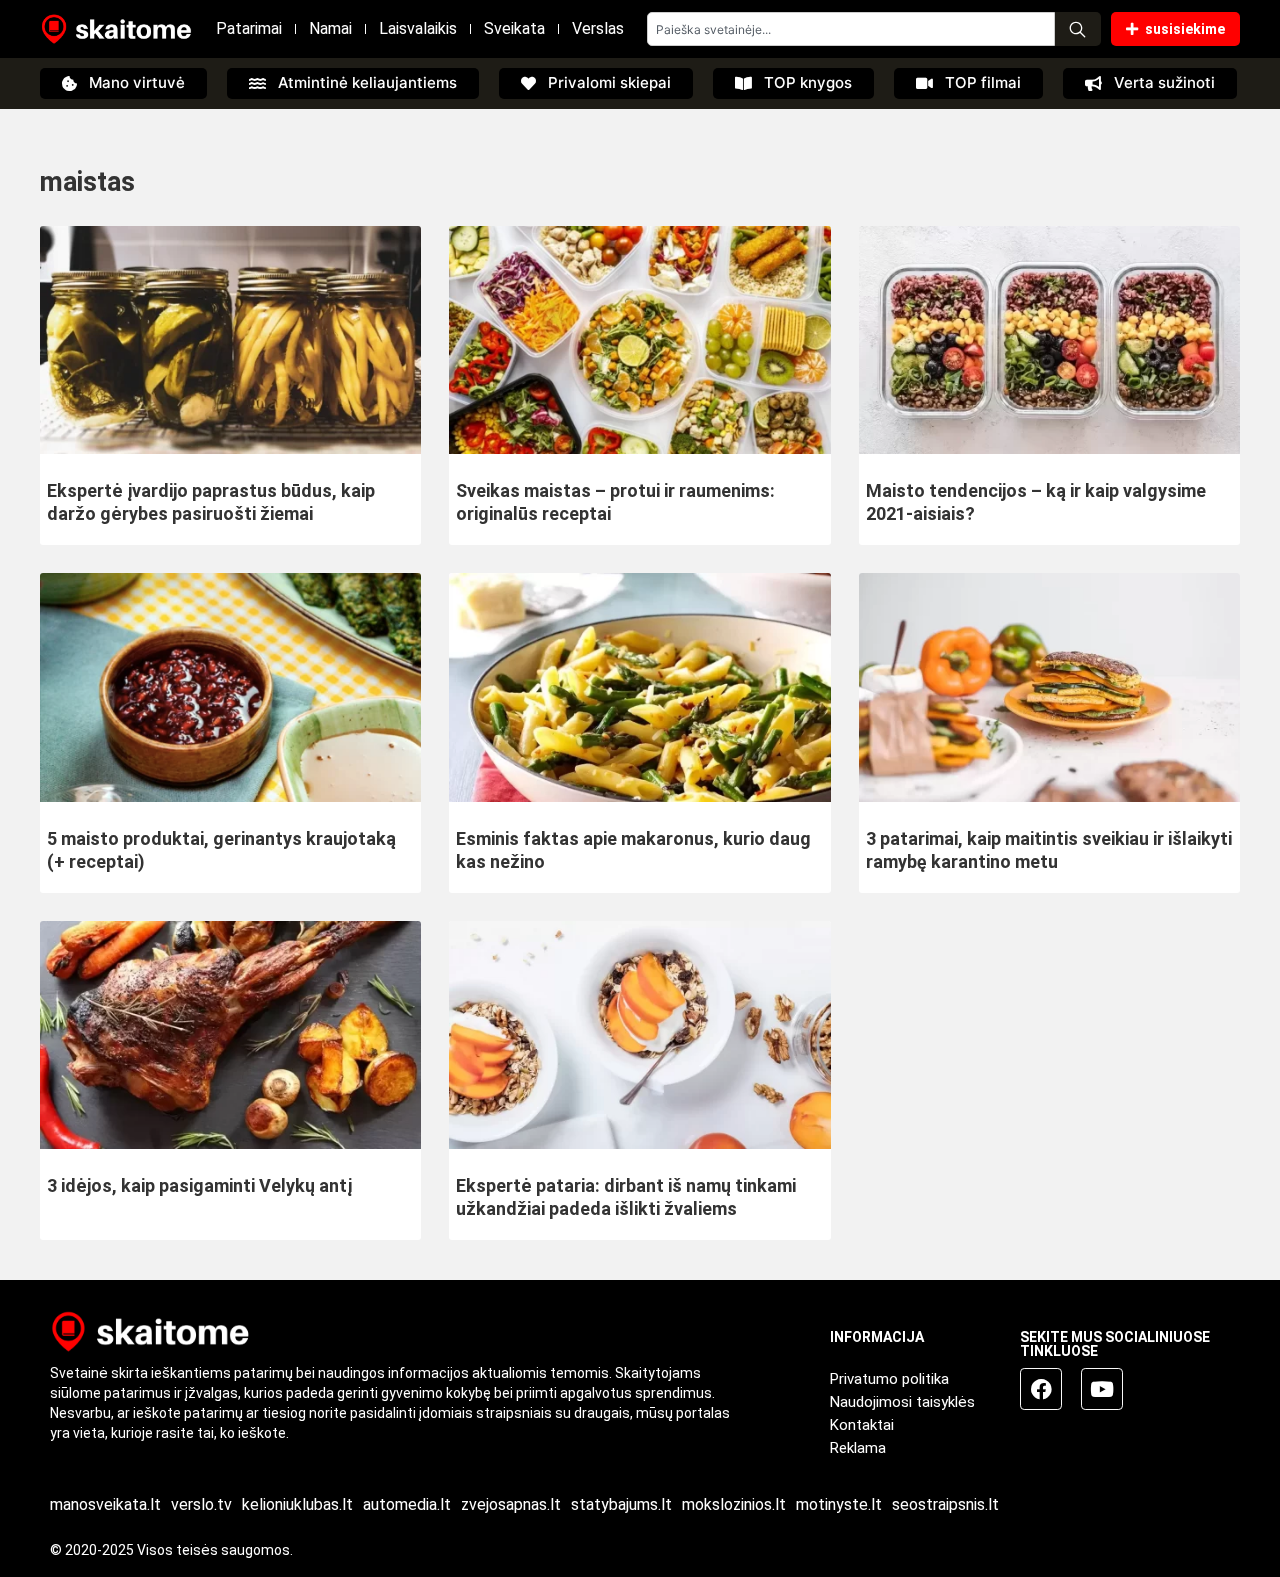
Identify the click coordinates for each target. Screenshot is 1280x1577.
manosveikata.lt (105, 1504)
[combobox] (851, 29)
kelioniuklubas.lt (297, 1504)
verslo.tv (201, 1504)
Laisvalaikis (418, 28)
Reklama (858, 1448)
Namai (330, 28)
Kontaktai (862, 1425)
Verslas (598, 28)
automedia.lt (407, 1504)
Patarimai (249, 28)
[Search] (1078, 29)
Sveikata (514, 28)
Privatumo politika (889, 1379)
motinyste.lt (839, 1504)
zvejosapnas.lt (511, 1504)
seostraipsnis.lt (945, 1504)
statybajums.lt (621, 1504)
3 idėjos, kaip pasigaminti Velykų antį (199, 1185)
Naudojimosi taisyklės (902, 1402)
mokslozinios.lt (734, 1504)
